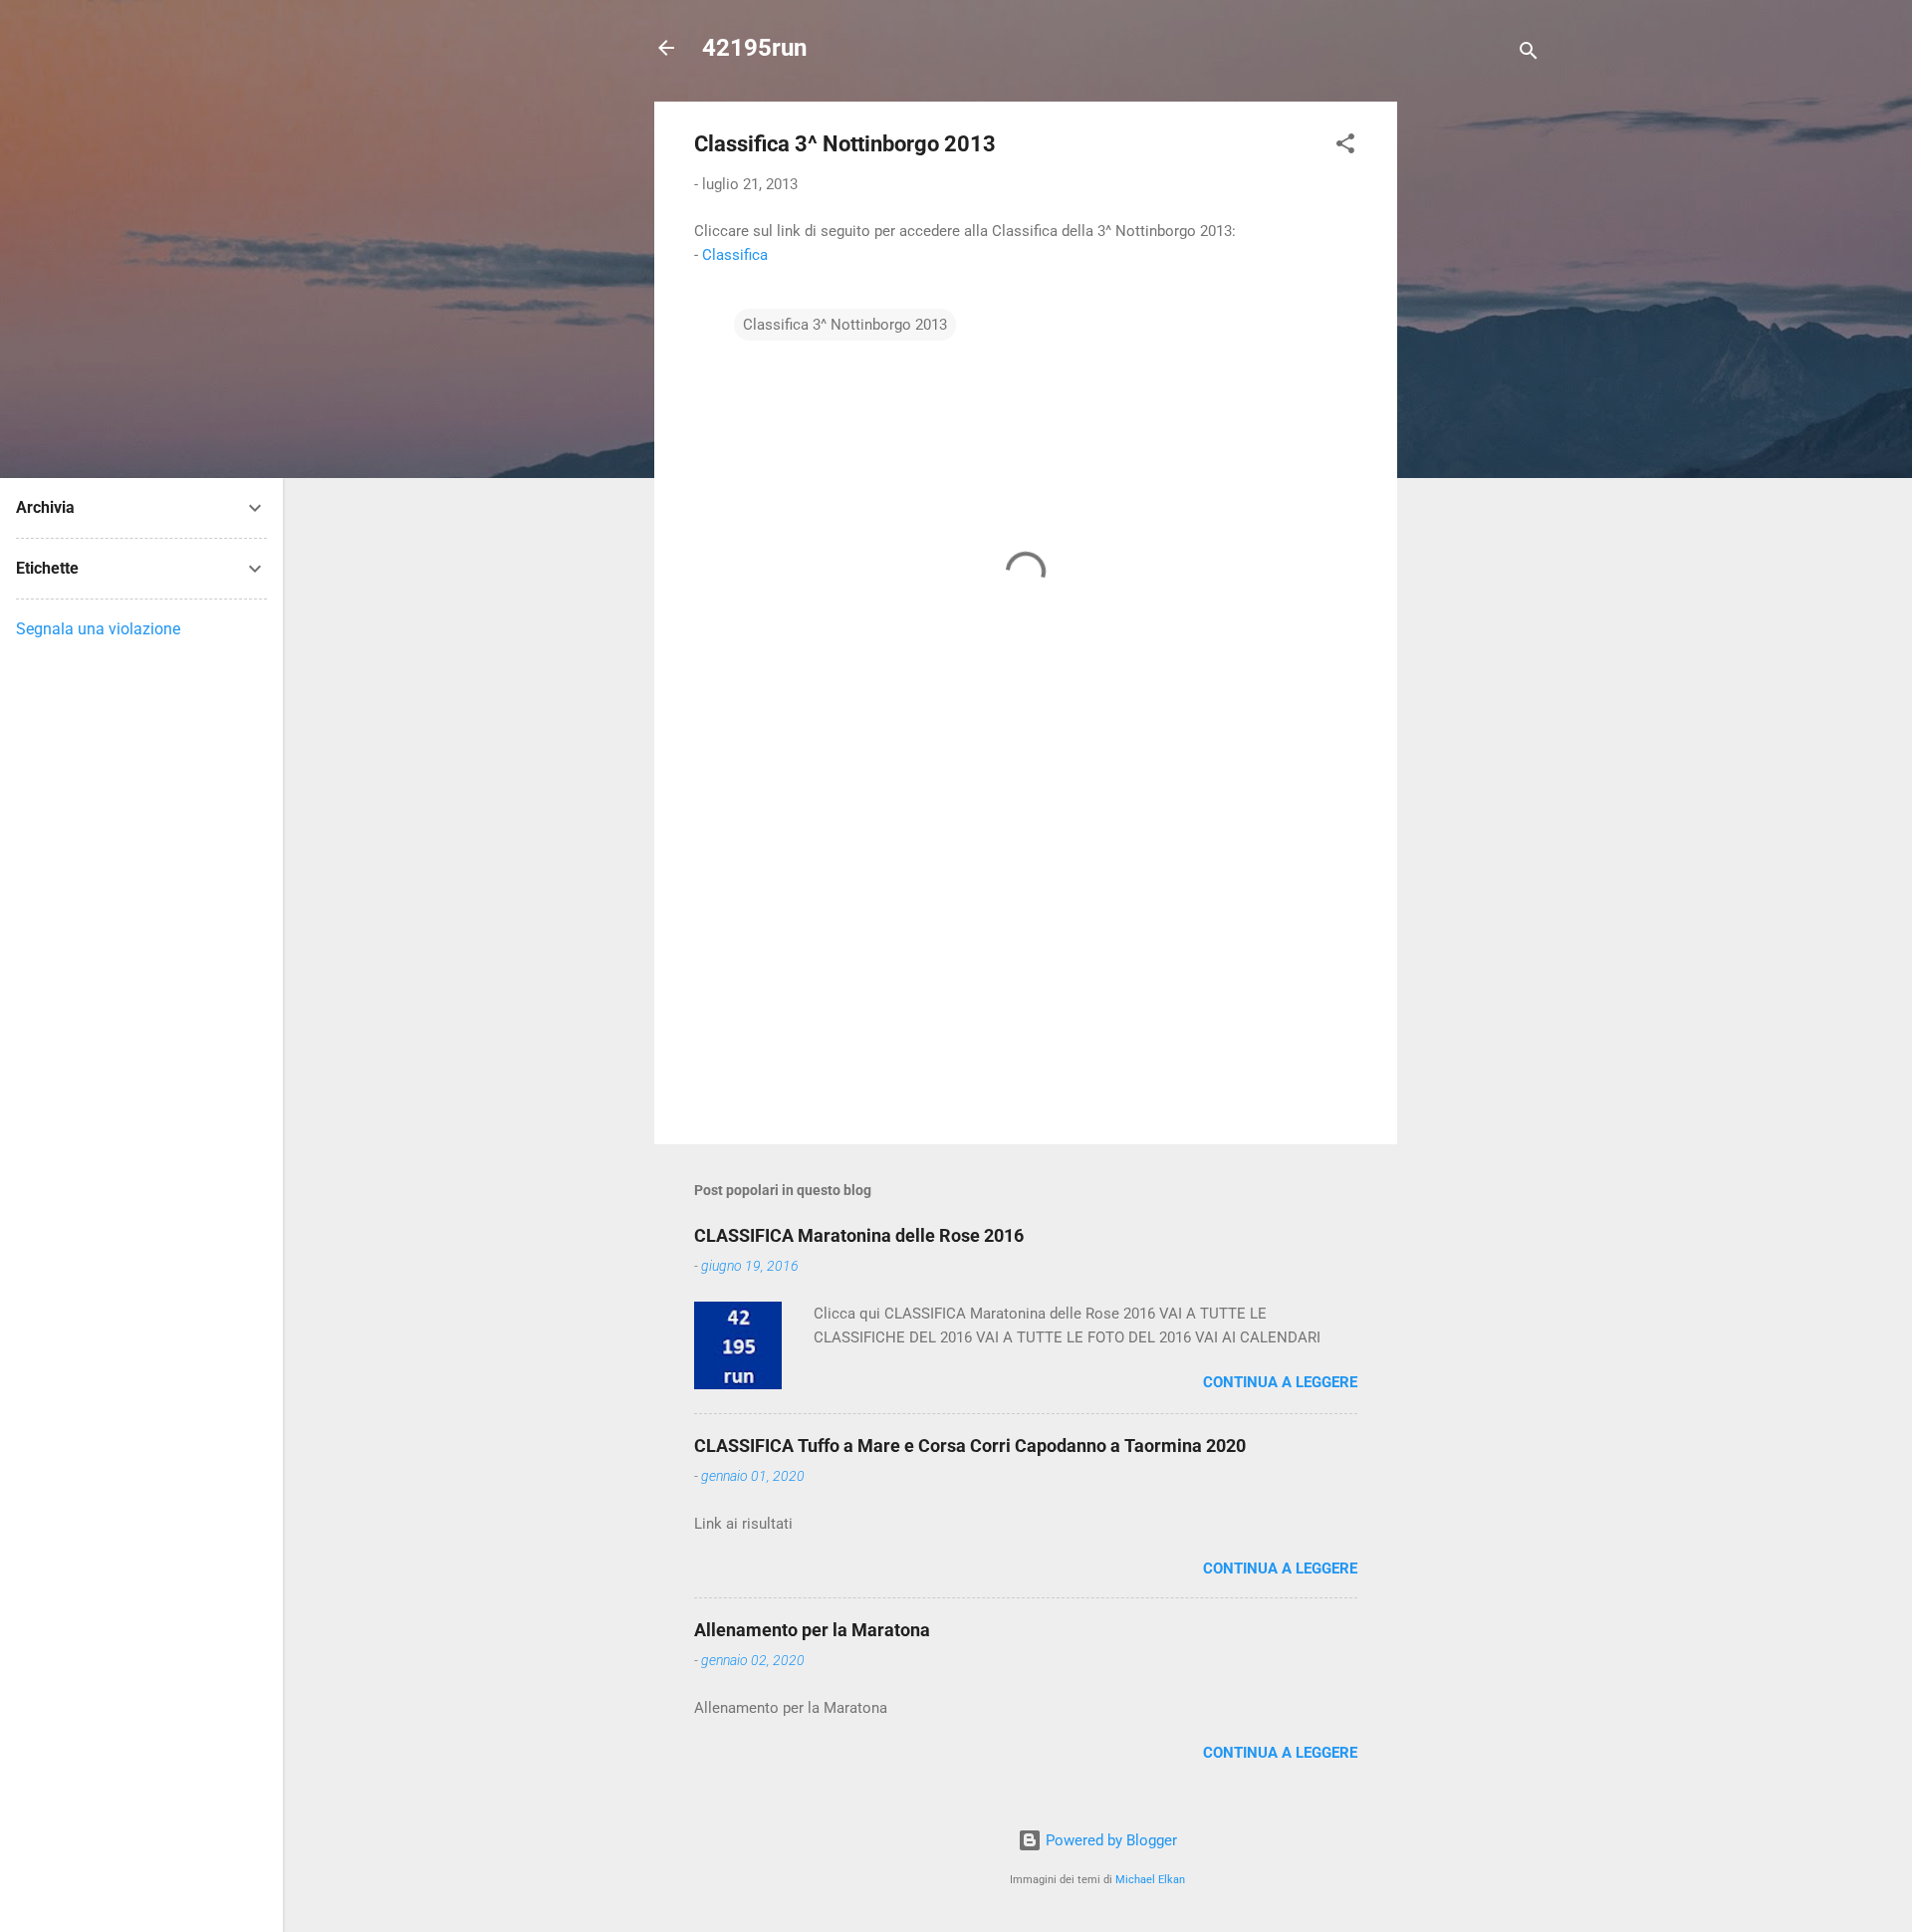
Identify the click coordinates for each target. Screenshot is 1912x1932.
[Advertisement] (1477, 400)
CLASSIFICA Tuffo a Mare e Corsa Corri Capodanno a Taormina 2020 (970, 1446)
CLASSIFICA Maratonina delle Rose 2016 (859, 1235)
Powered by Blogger (1109, 1840)
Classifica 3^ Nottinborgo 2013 (845, 325)
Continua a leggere (1280, 1382)
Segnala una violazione (98, 629)
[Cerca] (1529, 54)
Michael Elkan (1150, 1880)
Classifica (735, 255)
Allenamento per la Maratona (812, 1630)
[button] (1345, 147)
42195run (754, 48)
